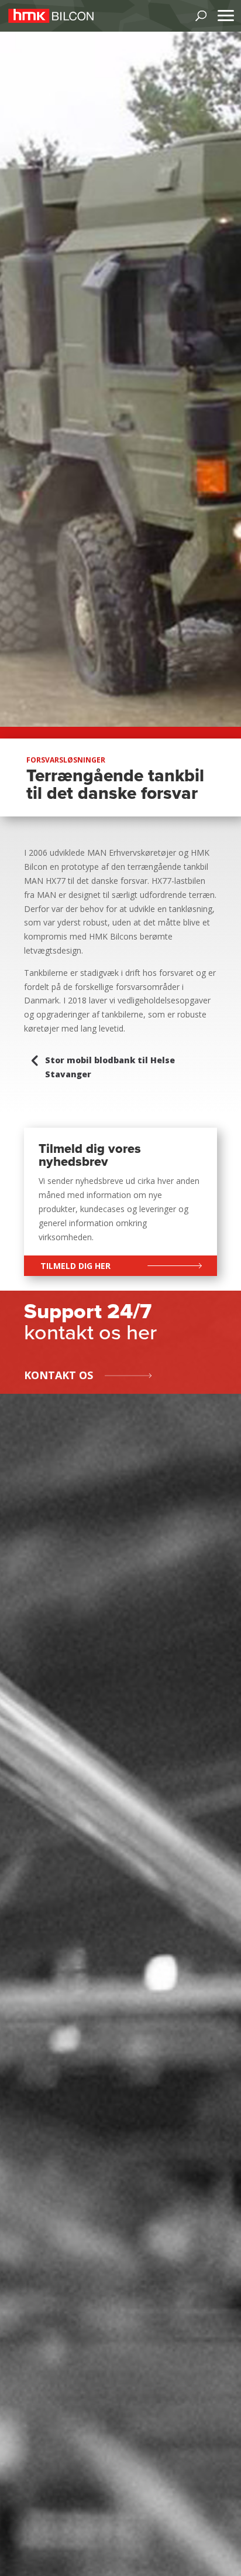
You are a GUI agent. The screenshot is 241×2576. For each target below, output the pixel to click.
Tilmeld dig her (75, 1266)
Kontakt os (58, 1375)
